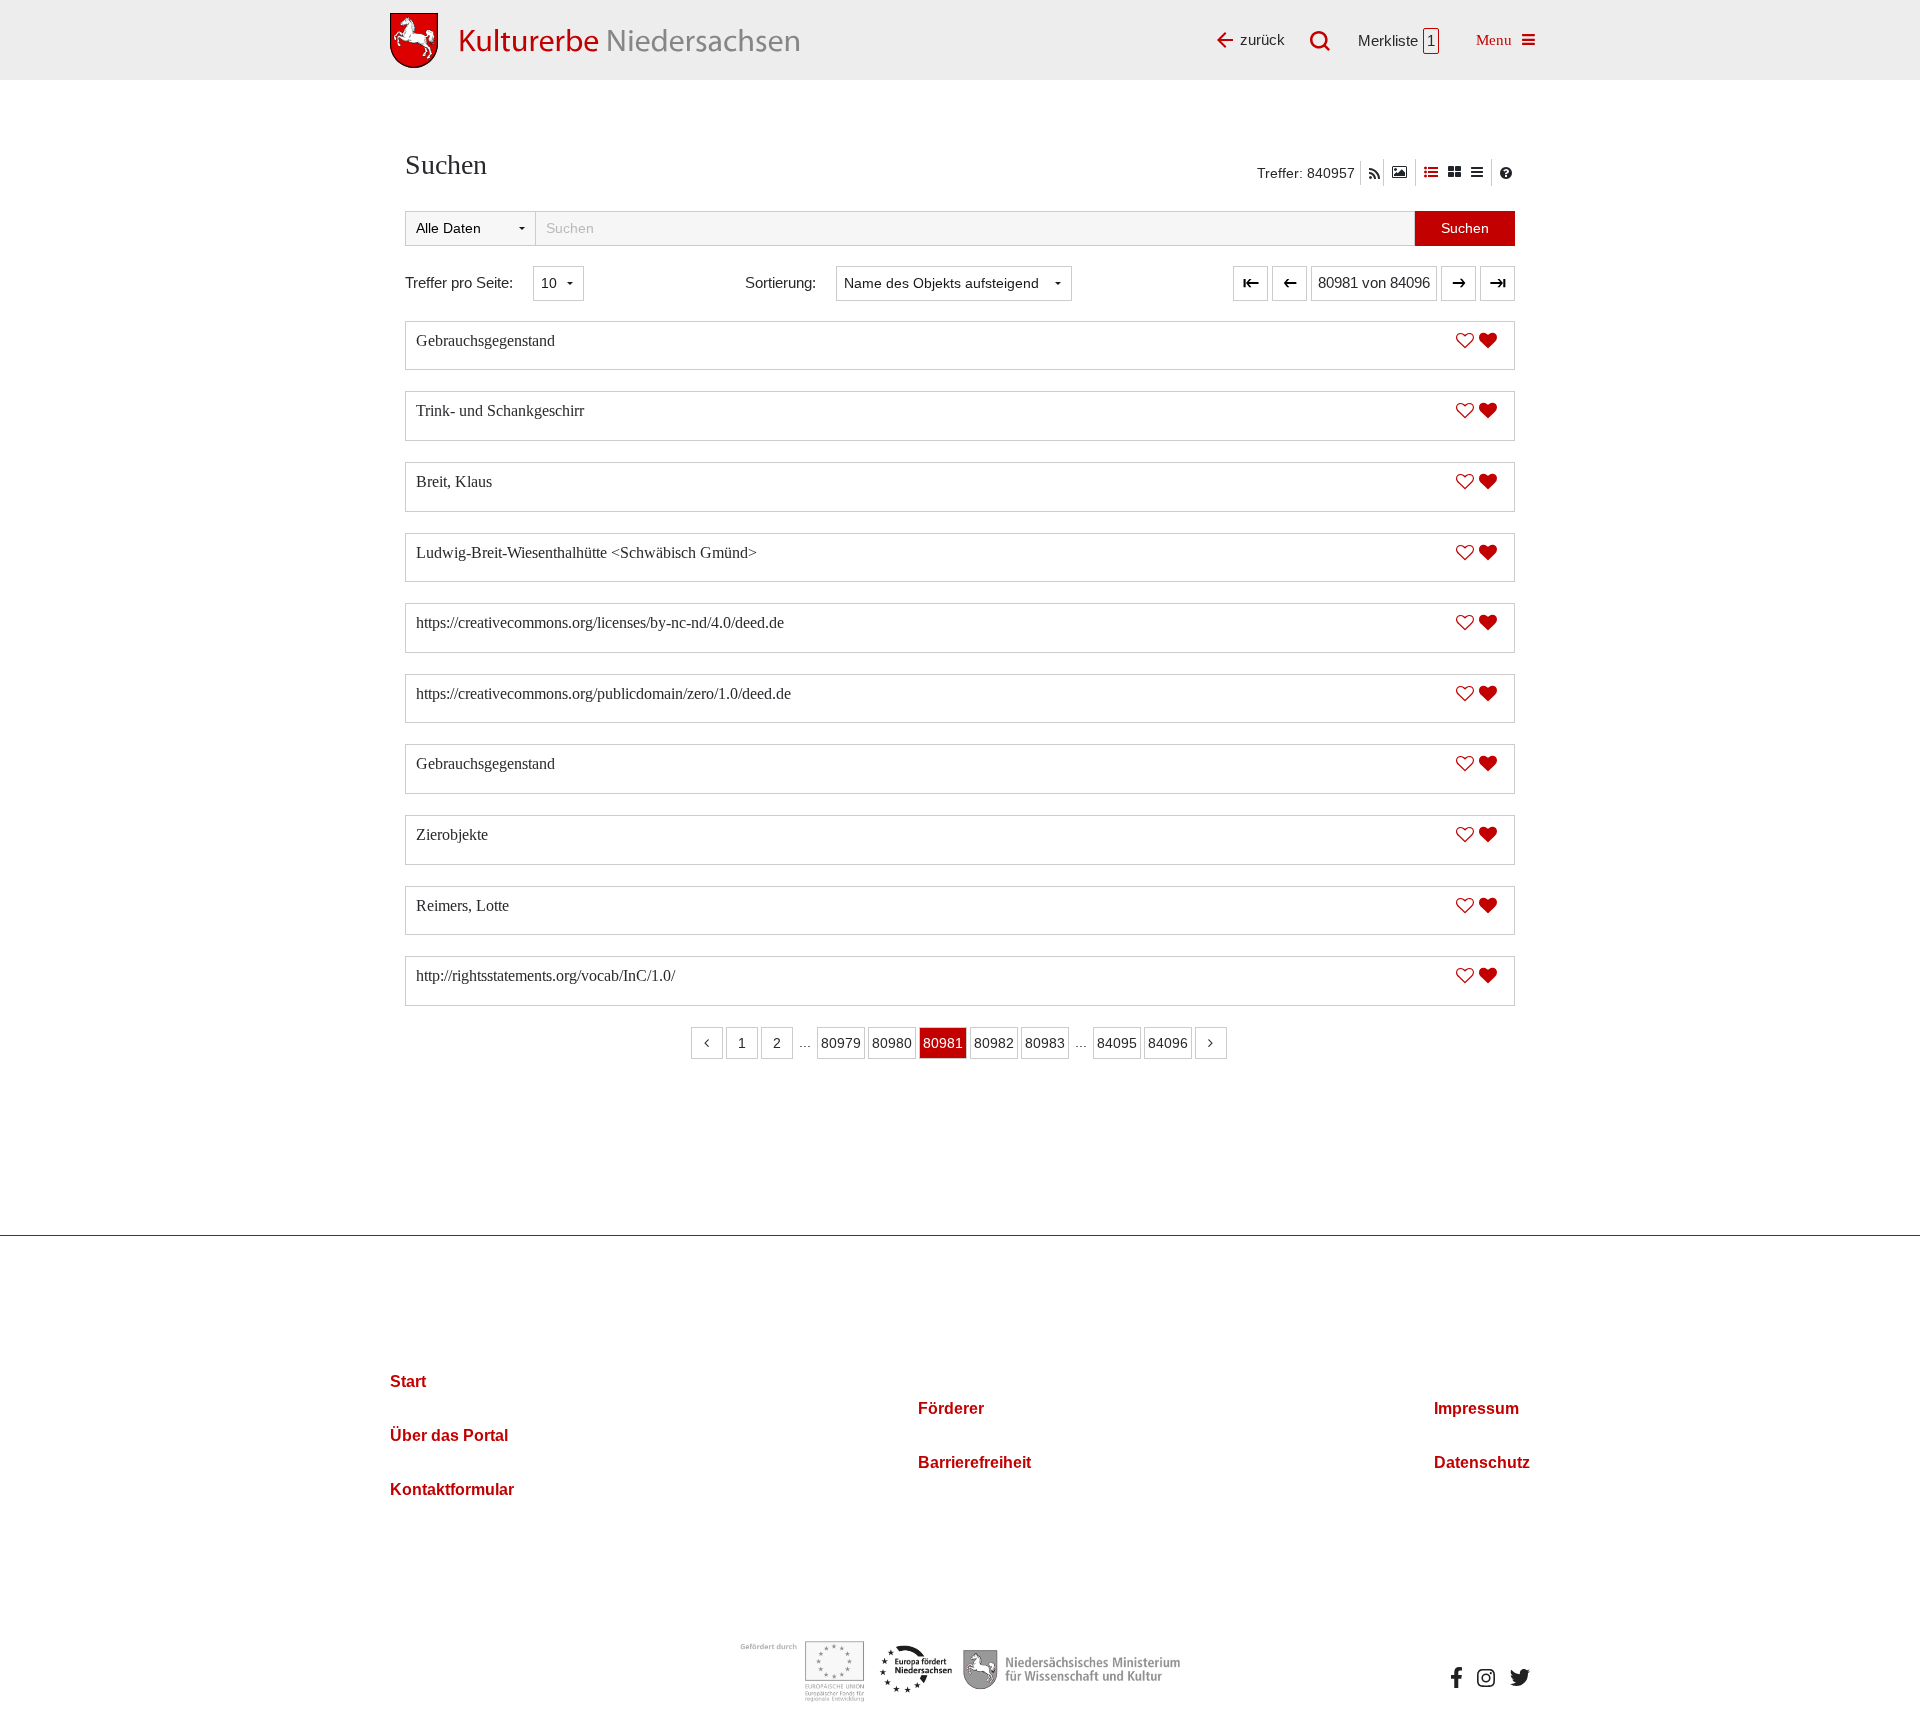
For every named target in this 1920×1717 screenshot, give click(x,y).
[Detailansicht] (1431, 172)
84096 (1168, 1043)
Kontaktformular (452, 1489)
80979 (841, 1043)
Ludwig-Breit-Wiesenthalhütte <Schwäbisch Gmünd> (586, 552)
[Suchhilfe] (1506, 173)
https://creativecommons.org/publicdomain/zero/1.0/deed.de (603, 693)
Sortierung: (780, 282)
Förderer (951, 1408)
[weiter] (1458, 283)
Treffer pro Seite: (459, 282)
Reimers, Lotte (462, 905)
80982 (994, 1043)
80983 (1045, 1043)
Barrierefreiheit (974, 1462)
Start (408, 1381)
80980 (892, 1043)
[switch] (1399, 172)
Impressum (1476, 1408)
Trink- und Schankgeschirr (500, 410)
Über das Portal (449, 1435)
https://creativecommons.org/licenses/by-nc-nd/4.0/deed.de (600, 622)
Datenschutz (1482, 1462)
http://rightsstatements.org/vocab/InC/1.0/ (545, 975)
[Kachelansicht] (1454, 172)
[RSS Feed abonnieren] (1374, 174)
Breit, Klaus (454, 481)
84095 (1117, 1043)
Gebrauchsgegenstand (485, 340)
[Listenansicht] (1477, 172)
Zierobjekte (452, 834)
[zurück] (1289, 283)
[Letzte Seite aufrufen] (1250, 283)
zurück (1262, 39)
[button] (1374, 283)
